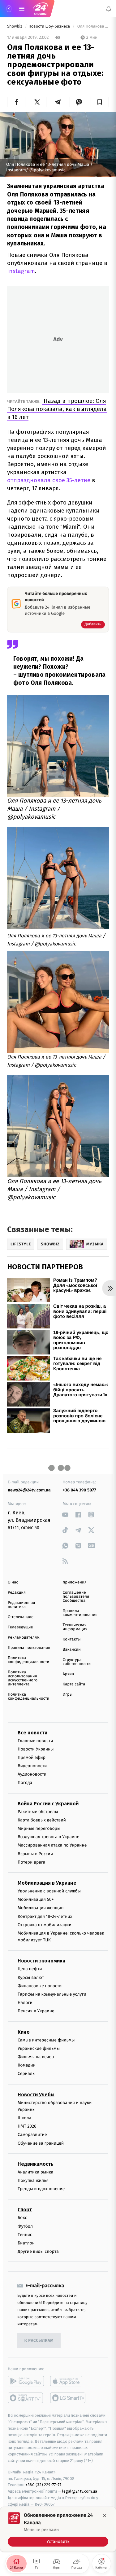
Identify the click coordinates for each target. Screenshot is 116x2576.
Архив (69, 1674)
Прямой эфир (32, 1757)
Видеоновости (32, 1766)
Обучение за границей (41, 2143)
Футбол (25, 2226)
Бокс (22, 2218)
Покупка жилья (33, 2180)
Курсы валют (31, 1977)
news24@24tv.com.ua (29, 1490)
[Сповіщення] (109, 9)
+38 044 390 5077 (79, 1490)
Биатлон (26, 2243)
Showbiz (15, 26)
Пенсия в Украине (36, 2011)
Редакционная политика (21, 1605)
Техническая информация (75, 1627)
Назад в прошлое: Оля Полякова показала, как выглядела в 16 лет (57, 409)
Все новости (32, 1733)
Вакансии (72, 1650)
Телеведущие (20, 1627)
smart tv (26, 2398)
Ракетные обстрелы (38, 1812)
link (65, 1515)
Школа (24, 2118)
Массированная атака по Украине (52, 1845)
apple (68, 2381)
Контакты (72, 1639)
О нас (13, 1582)
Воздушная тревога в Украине (48, 1837)
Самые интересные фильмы (46, 2040)
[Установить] (58, 2529)
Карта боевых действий (42, 1820)
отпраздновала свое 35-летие (49, 480)
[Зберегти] (100, 102)
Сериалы (27, 2074)
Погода (25, 1783)
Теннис (25, 2235)
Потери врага (31, 1862)
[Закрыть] (105, 2516)
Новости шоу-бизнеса (50, 26)
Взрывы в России (35, 1854)
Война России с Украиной (48, 1804)
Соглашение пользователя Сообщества (76, 1597)
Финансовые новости (40, 1986)
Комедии (27, 2065)
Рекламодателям (24, 1638)
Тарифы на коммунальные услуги (52, 1994)
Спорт (25, 2210)
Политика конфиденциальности (28, 1660)
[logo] (40, 9)
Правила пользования (29, 1648)
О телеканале (21, 1617)
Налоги (25, 2003)
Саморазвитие (32, 2135)
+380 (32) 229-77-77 (43, 2485)
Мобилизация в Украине (47, 1883)
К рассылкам (39, 2341)
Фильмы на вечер (36, 2057)
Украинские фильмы (39, 2048)
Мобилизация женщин (41, 1908)
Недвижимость (36, 2164)
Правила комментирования (80, 1613)
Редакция (17, 1593)
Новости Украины (36, 1749)
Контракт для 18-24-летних (45, 1916)
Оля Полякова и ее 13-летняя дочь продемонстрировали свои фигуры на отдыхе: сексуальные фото (92, 26)
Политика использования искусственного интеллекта (23, 1678)
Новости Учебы (36, 2095)
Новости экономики (41, 1961)
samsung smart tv (68, 2398)
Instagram (21, 271)
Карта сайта (74, 1684)
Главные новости (35, 1741)
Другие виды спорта (38, 2251)
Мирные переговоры (39, 1828)
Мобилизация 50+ (36, 1899)
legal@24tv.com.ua (80, 2491)
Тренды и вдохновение (41, 2189)
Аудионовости (32, 1775)
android (26, 2381)
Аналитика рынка (36, 2172)
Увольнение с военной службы (49, 1891)
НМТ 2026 (27, 2127)
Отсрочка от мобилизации (45, 1925)
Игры (68, 1695)
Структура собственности (77, 1662)
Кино (24, 2032)
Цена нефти (30, 1969)
